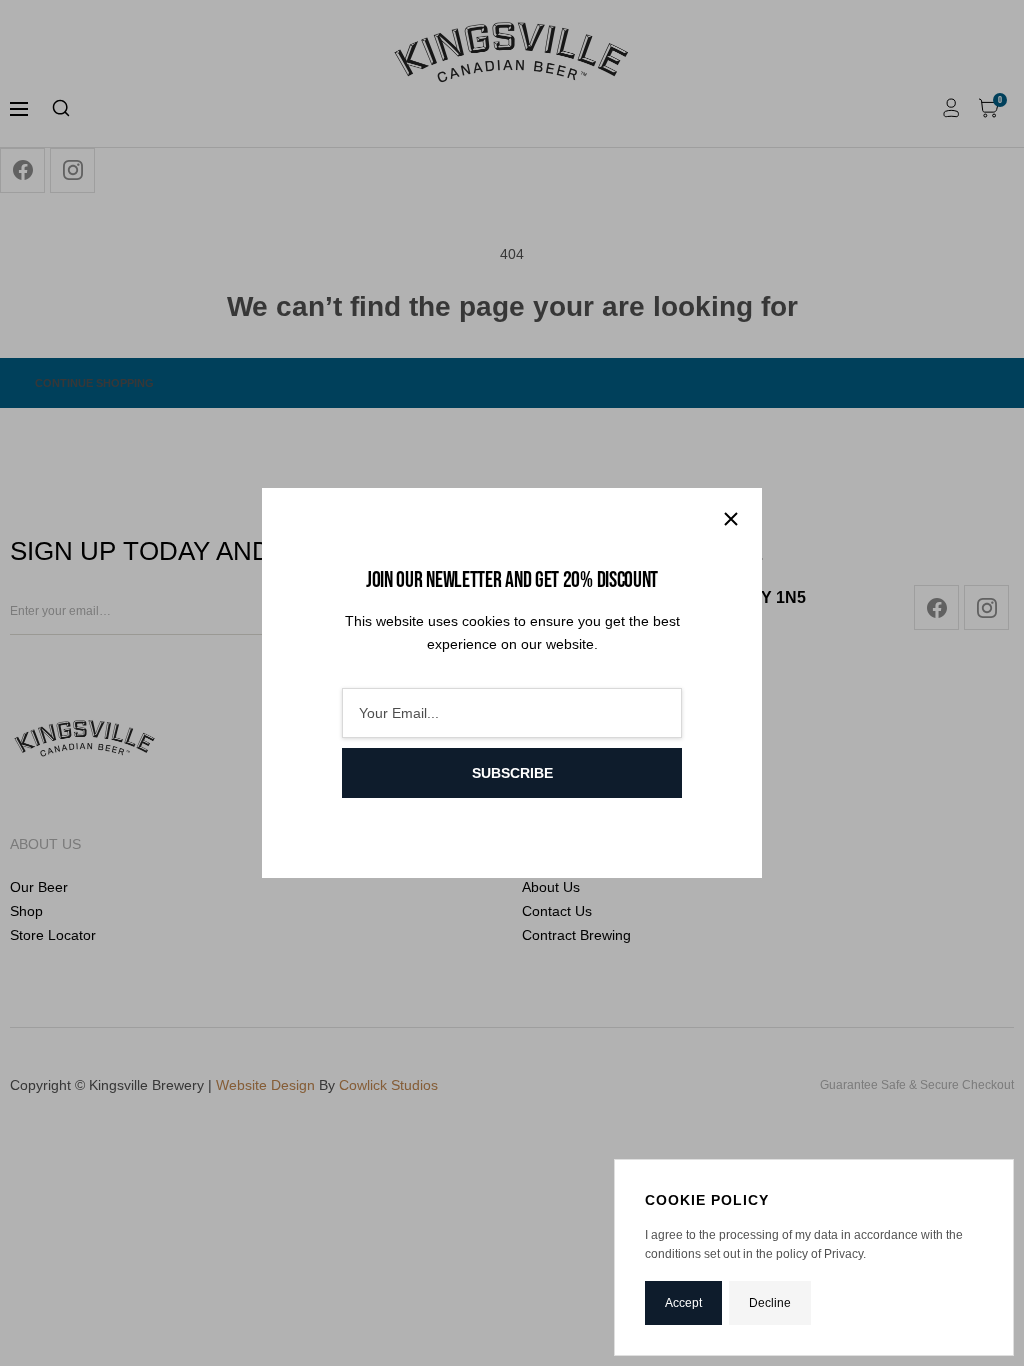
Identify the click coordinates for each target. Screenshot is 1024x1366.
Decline (770, 1303)
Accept (683, 1303)
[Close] (731, 519)
